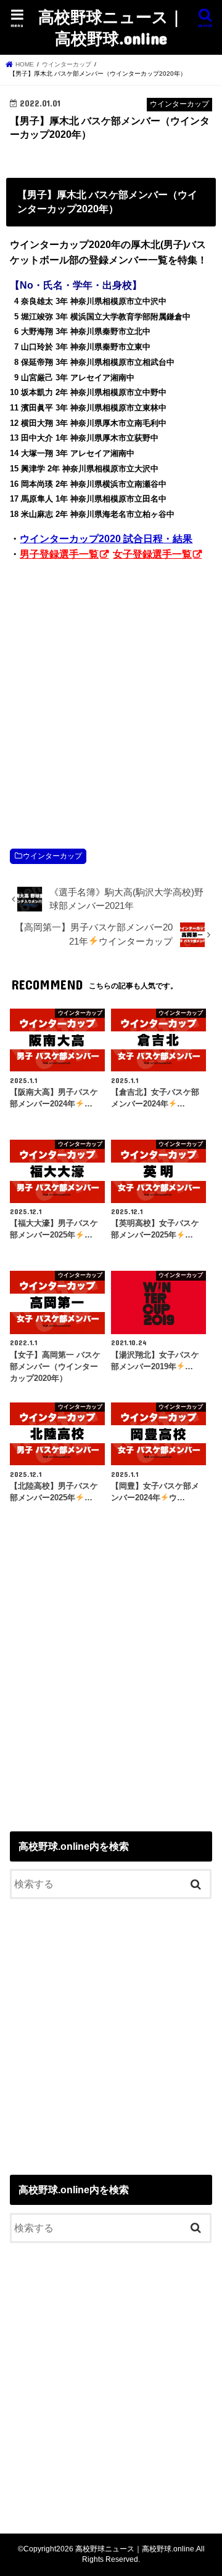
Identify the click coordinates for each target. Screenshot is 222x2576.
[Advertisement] (111, 692)
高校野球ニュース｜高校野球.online (111, 27)
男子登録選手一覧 (59, 554)
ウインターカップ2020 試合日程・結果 (106, 539)
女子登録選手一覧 (152, 554)
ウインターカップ (52, 856)
